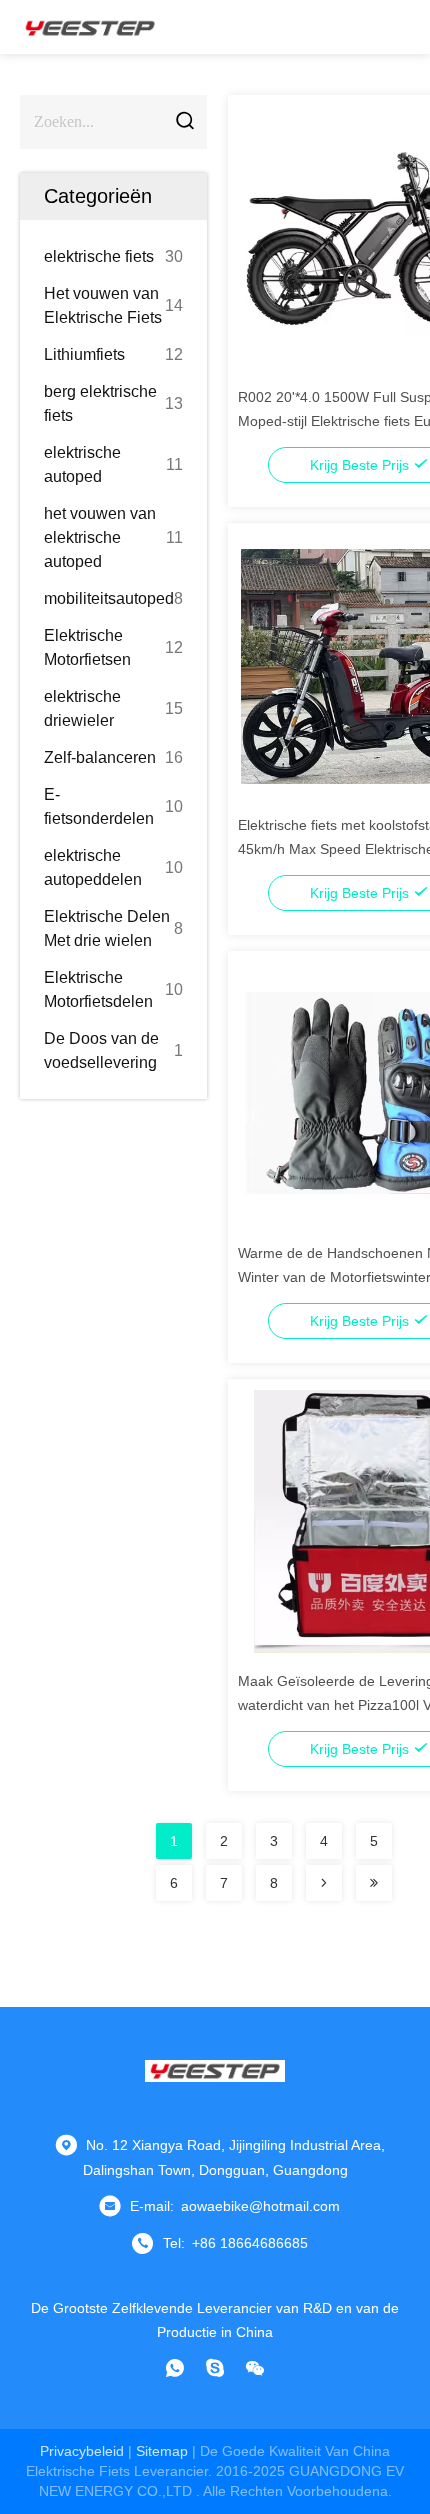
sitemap (162, 2451)
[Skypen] (215, 2368)
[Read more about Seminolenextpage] (324, 1883)
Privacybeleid (82, 2451)
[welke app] (175, 2368)
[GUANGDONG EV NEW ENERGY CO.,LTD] (90, 27)
